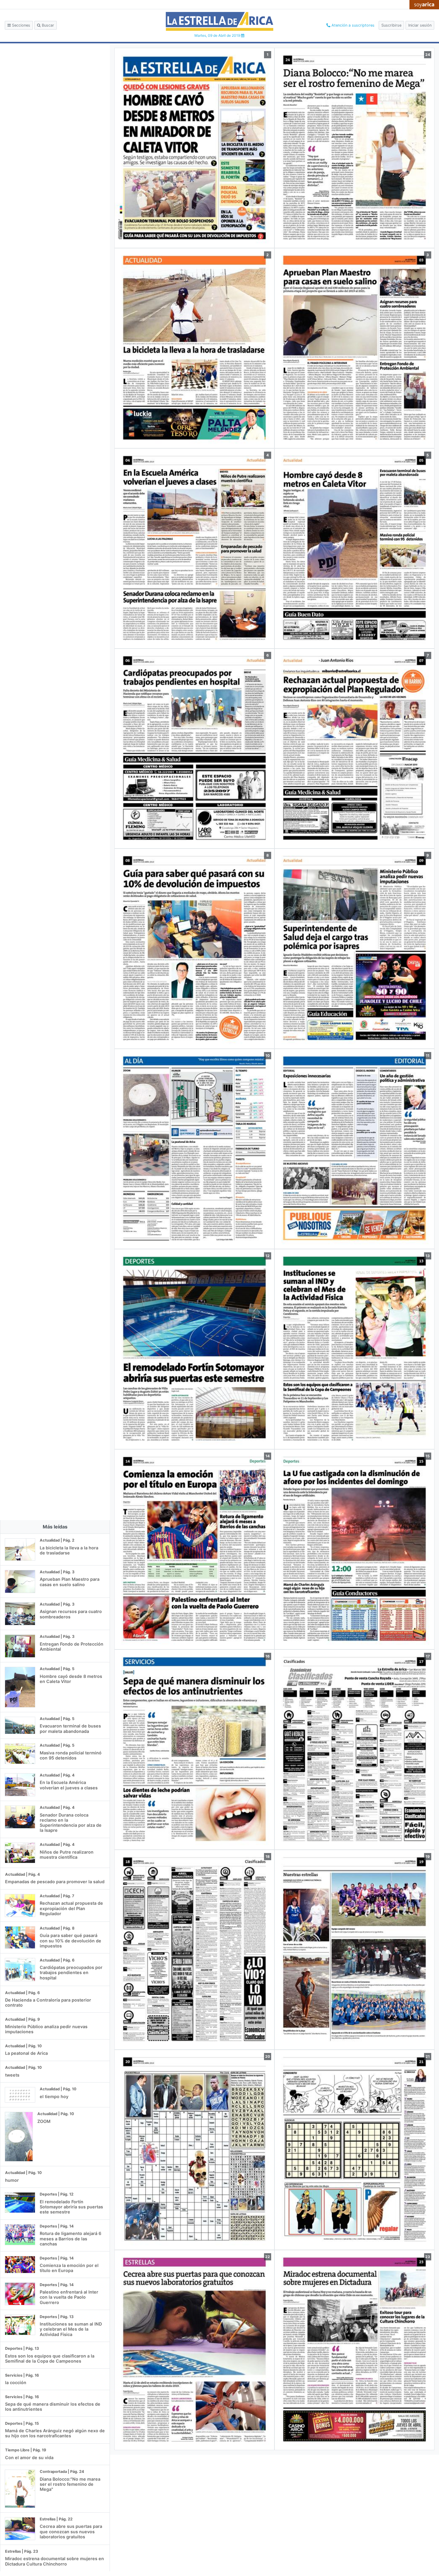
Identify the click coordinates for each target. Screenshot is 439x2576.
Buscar (47, 25)
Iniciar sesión (420, 25)
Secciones (20, 25)
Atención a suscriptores (352, 25)
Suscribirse (391, 25)
